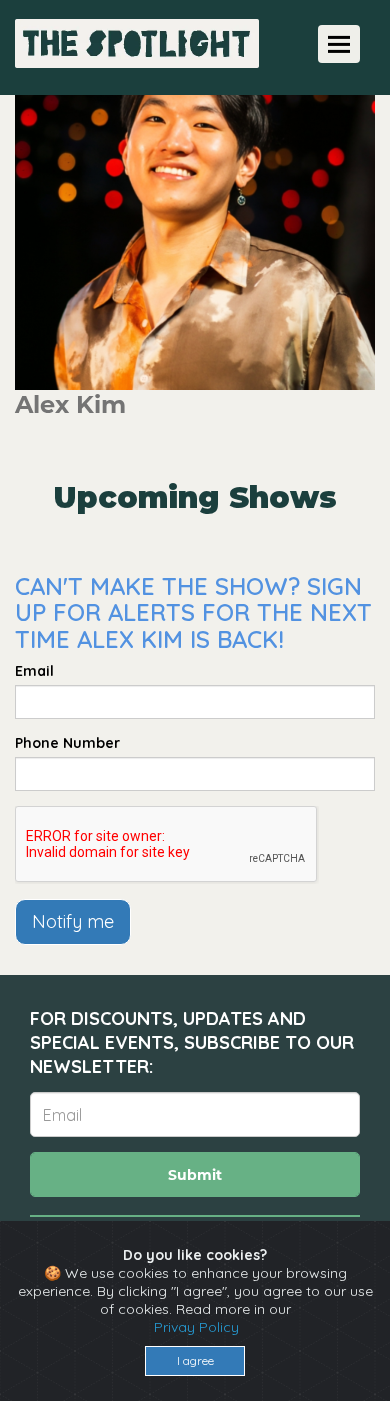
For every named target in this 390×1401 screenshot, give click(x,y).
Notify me (73, 921)
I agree (195, 1360)
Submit (195, 1175)
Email (34, 671)
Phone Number (67, 743)
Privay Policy (196, 1327)
